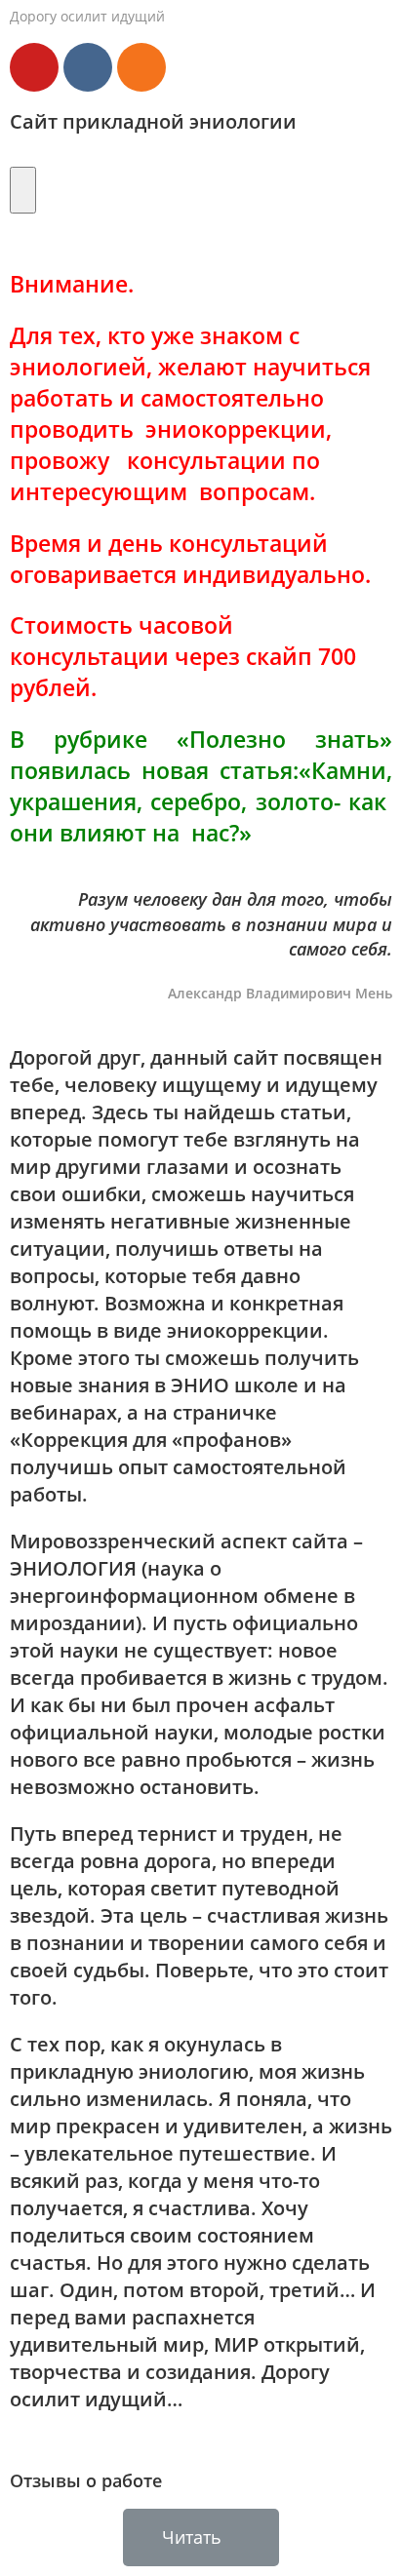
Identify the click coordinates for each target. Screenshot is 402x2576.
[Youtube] (34, 67)
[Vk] (88, 67)
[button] (201, 2537)
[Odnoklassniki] (141, 67)
